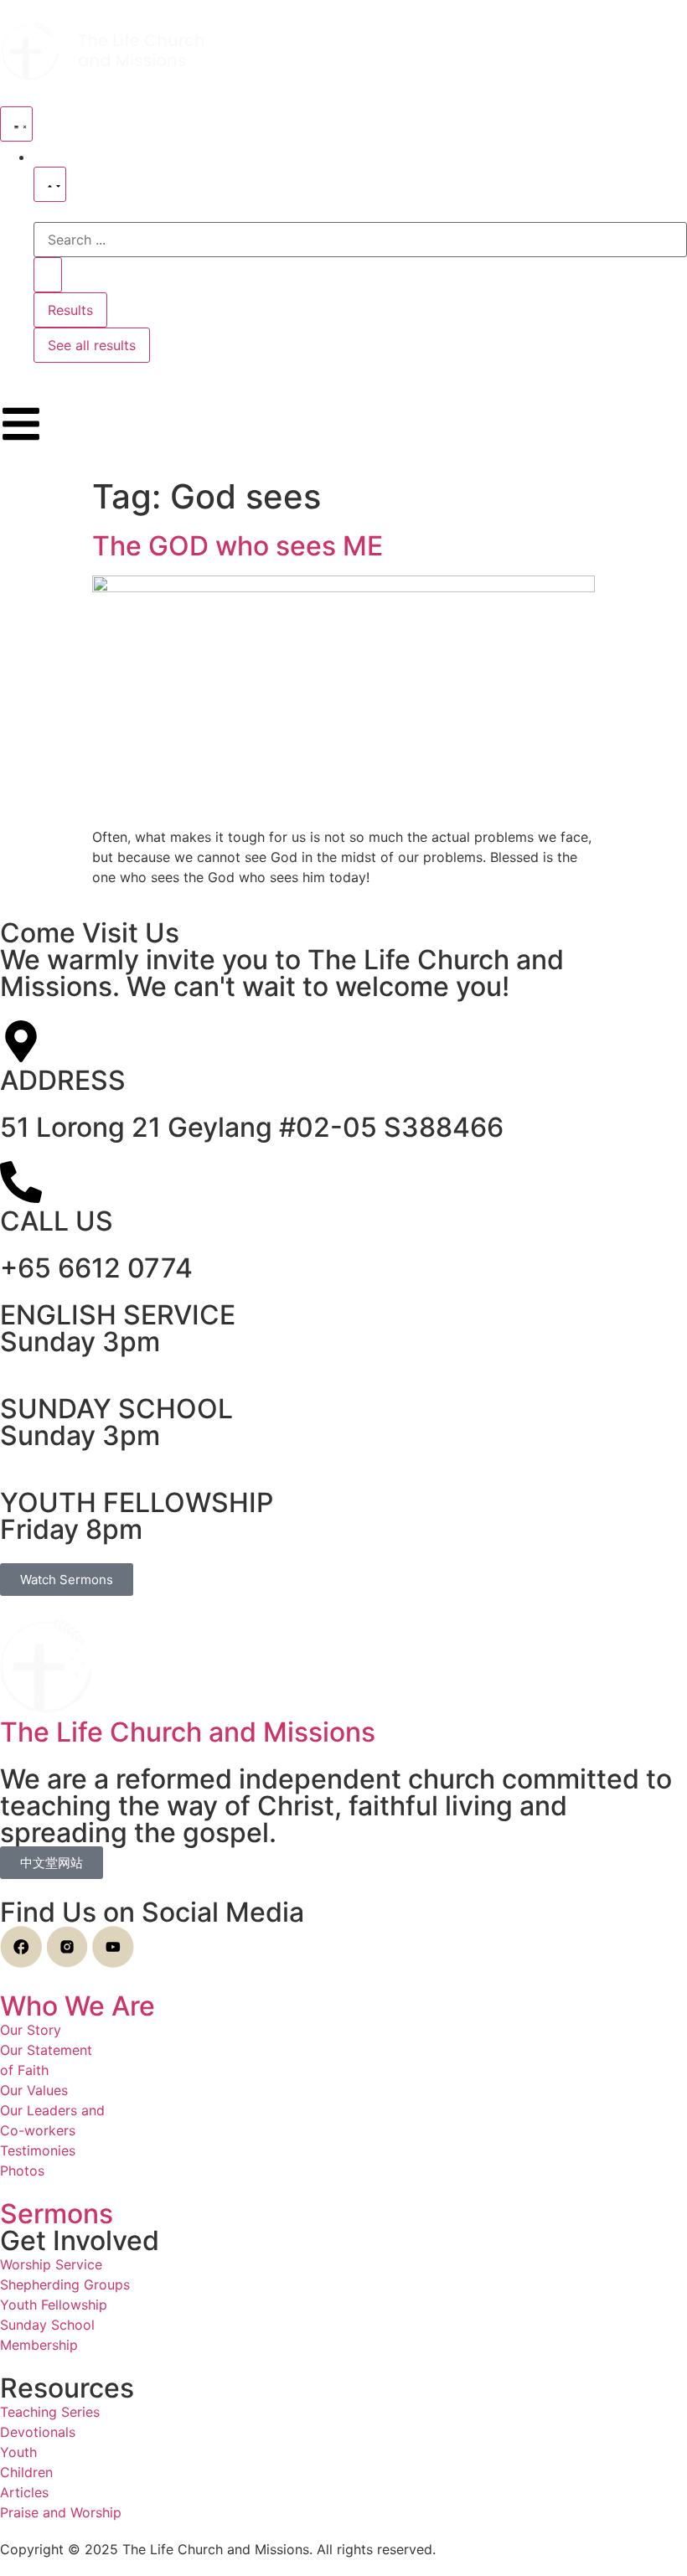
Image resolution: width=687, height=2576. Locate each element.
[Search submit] (48, 275)
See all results (92, 345)
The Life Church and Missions (188, 1732)
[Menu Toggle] (16, 124)
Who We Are (77, 2006)
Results (70, 310)
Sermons (57, 2214)
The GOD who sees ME (238, 546)
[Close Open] (50, 184)
